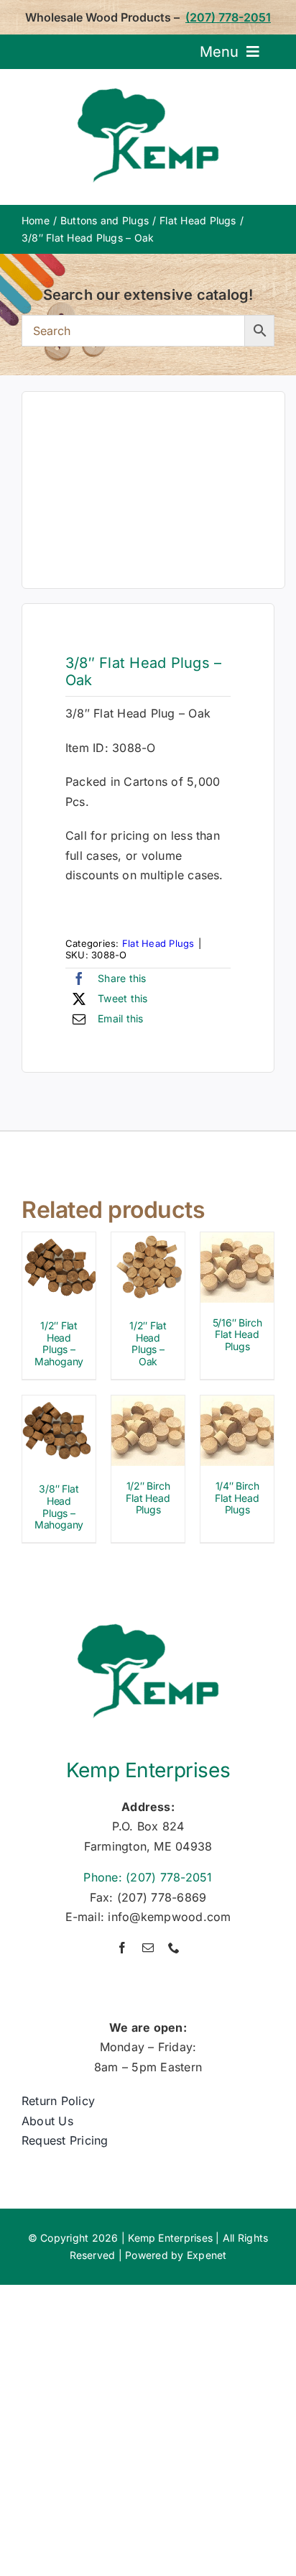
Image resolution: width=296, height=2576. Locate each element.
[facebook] (122, 1948)
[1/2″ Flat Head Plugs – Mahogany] (59, 1242)
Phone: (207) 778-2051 (148, 1877)
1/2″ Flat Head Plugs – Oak (148, 1343)
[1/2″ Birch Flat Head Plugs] (148, 1405)
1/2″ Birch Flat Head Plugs (148, 1498)
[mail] (148, 1948)
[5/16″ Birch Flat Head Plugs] (237, 1242)
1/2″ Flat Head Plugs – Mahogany (59, 1343)
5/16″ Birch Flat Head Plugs (237, 1335)
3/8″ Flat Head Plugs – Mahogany (59, 1507)
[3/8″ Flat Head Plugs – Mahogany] (59, 1405)
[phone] (174, 1948)
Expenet (207, 2255)
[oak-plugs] (153, 490)
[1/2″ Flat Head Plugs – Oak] (148, 1242)
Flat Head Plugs (158, 943)
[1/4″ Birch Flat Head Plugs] (237, 1405)
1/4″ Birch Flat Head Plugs (237, 1498)
